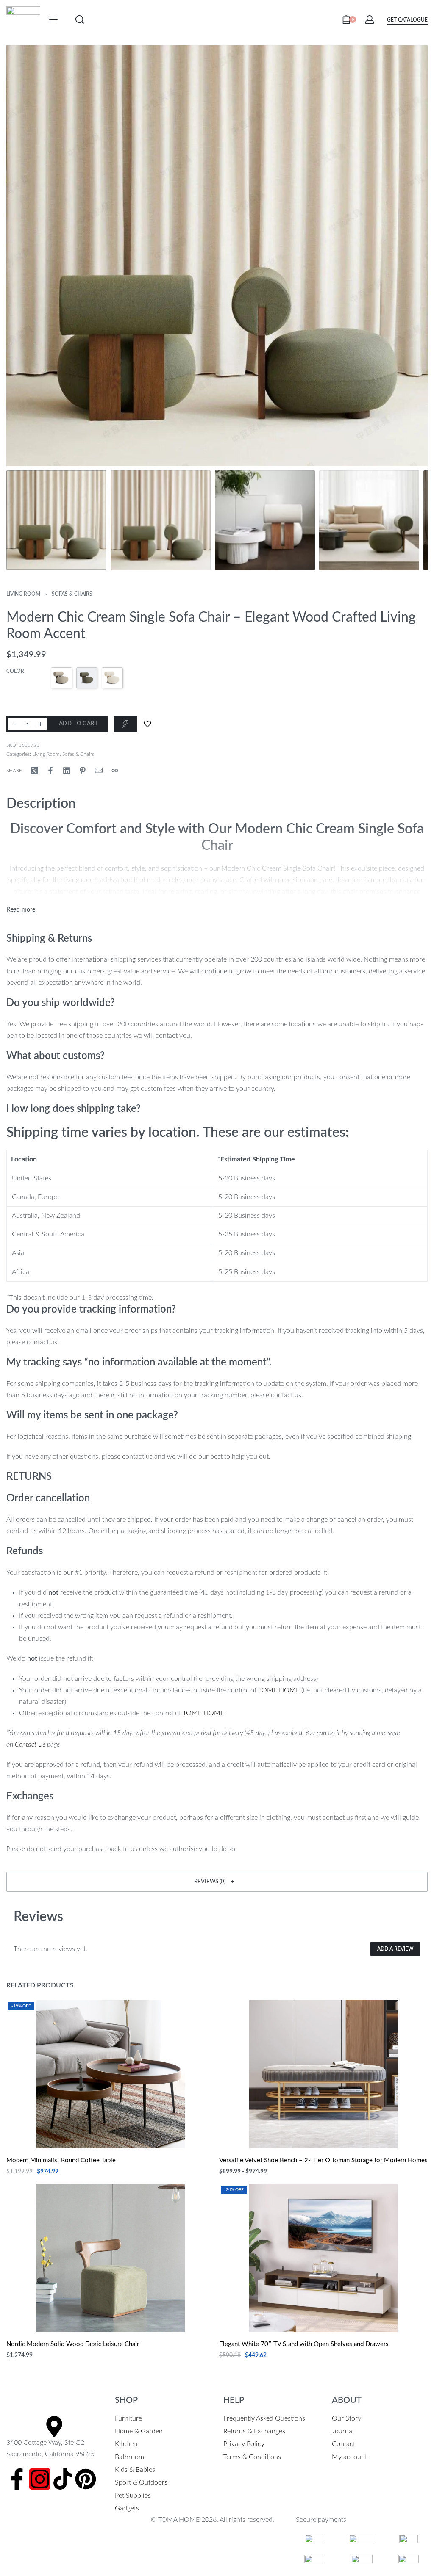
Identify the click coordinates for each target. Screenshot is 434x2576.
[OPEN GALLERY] (217, 256)
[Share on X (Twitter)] (34, 771)
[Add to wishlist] (147, 724)
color (15, 671)
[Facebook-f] (17, 2479)
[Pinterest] (86, 2479)
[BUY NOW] (126, 724)
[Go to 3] (265, 520)
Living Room (23, 594)
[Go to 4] (369, 520)
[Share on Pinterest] (83, 771)
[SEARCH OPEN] (80, 19)
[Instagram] (40, 2479)
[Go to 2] (161, 520)
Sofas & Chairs (72, 594)
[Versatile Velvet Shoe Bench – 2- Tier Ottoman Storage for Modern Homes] (323, 2074)
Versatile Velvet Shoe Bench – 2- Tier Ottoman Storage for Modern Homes (323, 2160)
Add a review (395, 1949)
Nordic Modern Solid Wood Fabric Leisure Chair (73, 2344)
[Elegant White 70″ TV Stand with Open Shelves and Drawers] (323, 2258)
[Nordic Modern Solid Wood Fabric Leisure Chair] (111, 2258)
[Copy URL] (115, 771)
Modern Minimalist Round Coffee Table (61, 2160)
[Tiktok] (63, 2479)
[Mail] (99, 771)
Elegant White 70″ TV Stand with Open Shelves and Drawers (304, 2344)
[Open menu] (53, 19)
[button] (217, 1882)
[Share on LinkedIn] (67, 771)
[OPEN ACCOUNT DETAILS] (370, 19)
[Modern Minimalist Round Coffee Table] (111, 2074)
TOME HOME (279, 1690)
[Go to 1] (56, 520)
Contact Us (30, 1744)
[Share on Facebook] (50, 771)
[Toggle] (21, 910)
